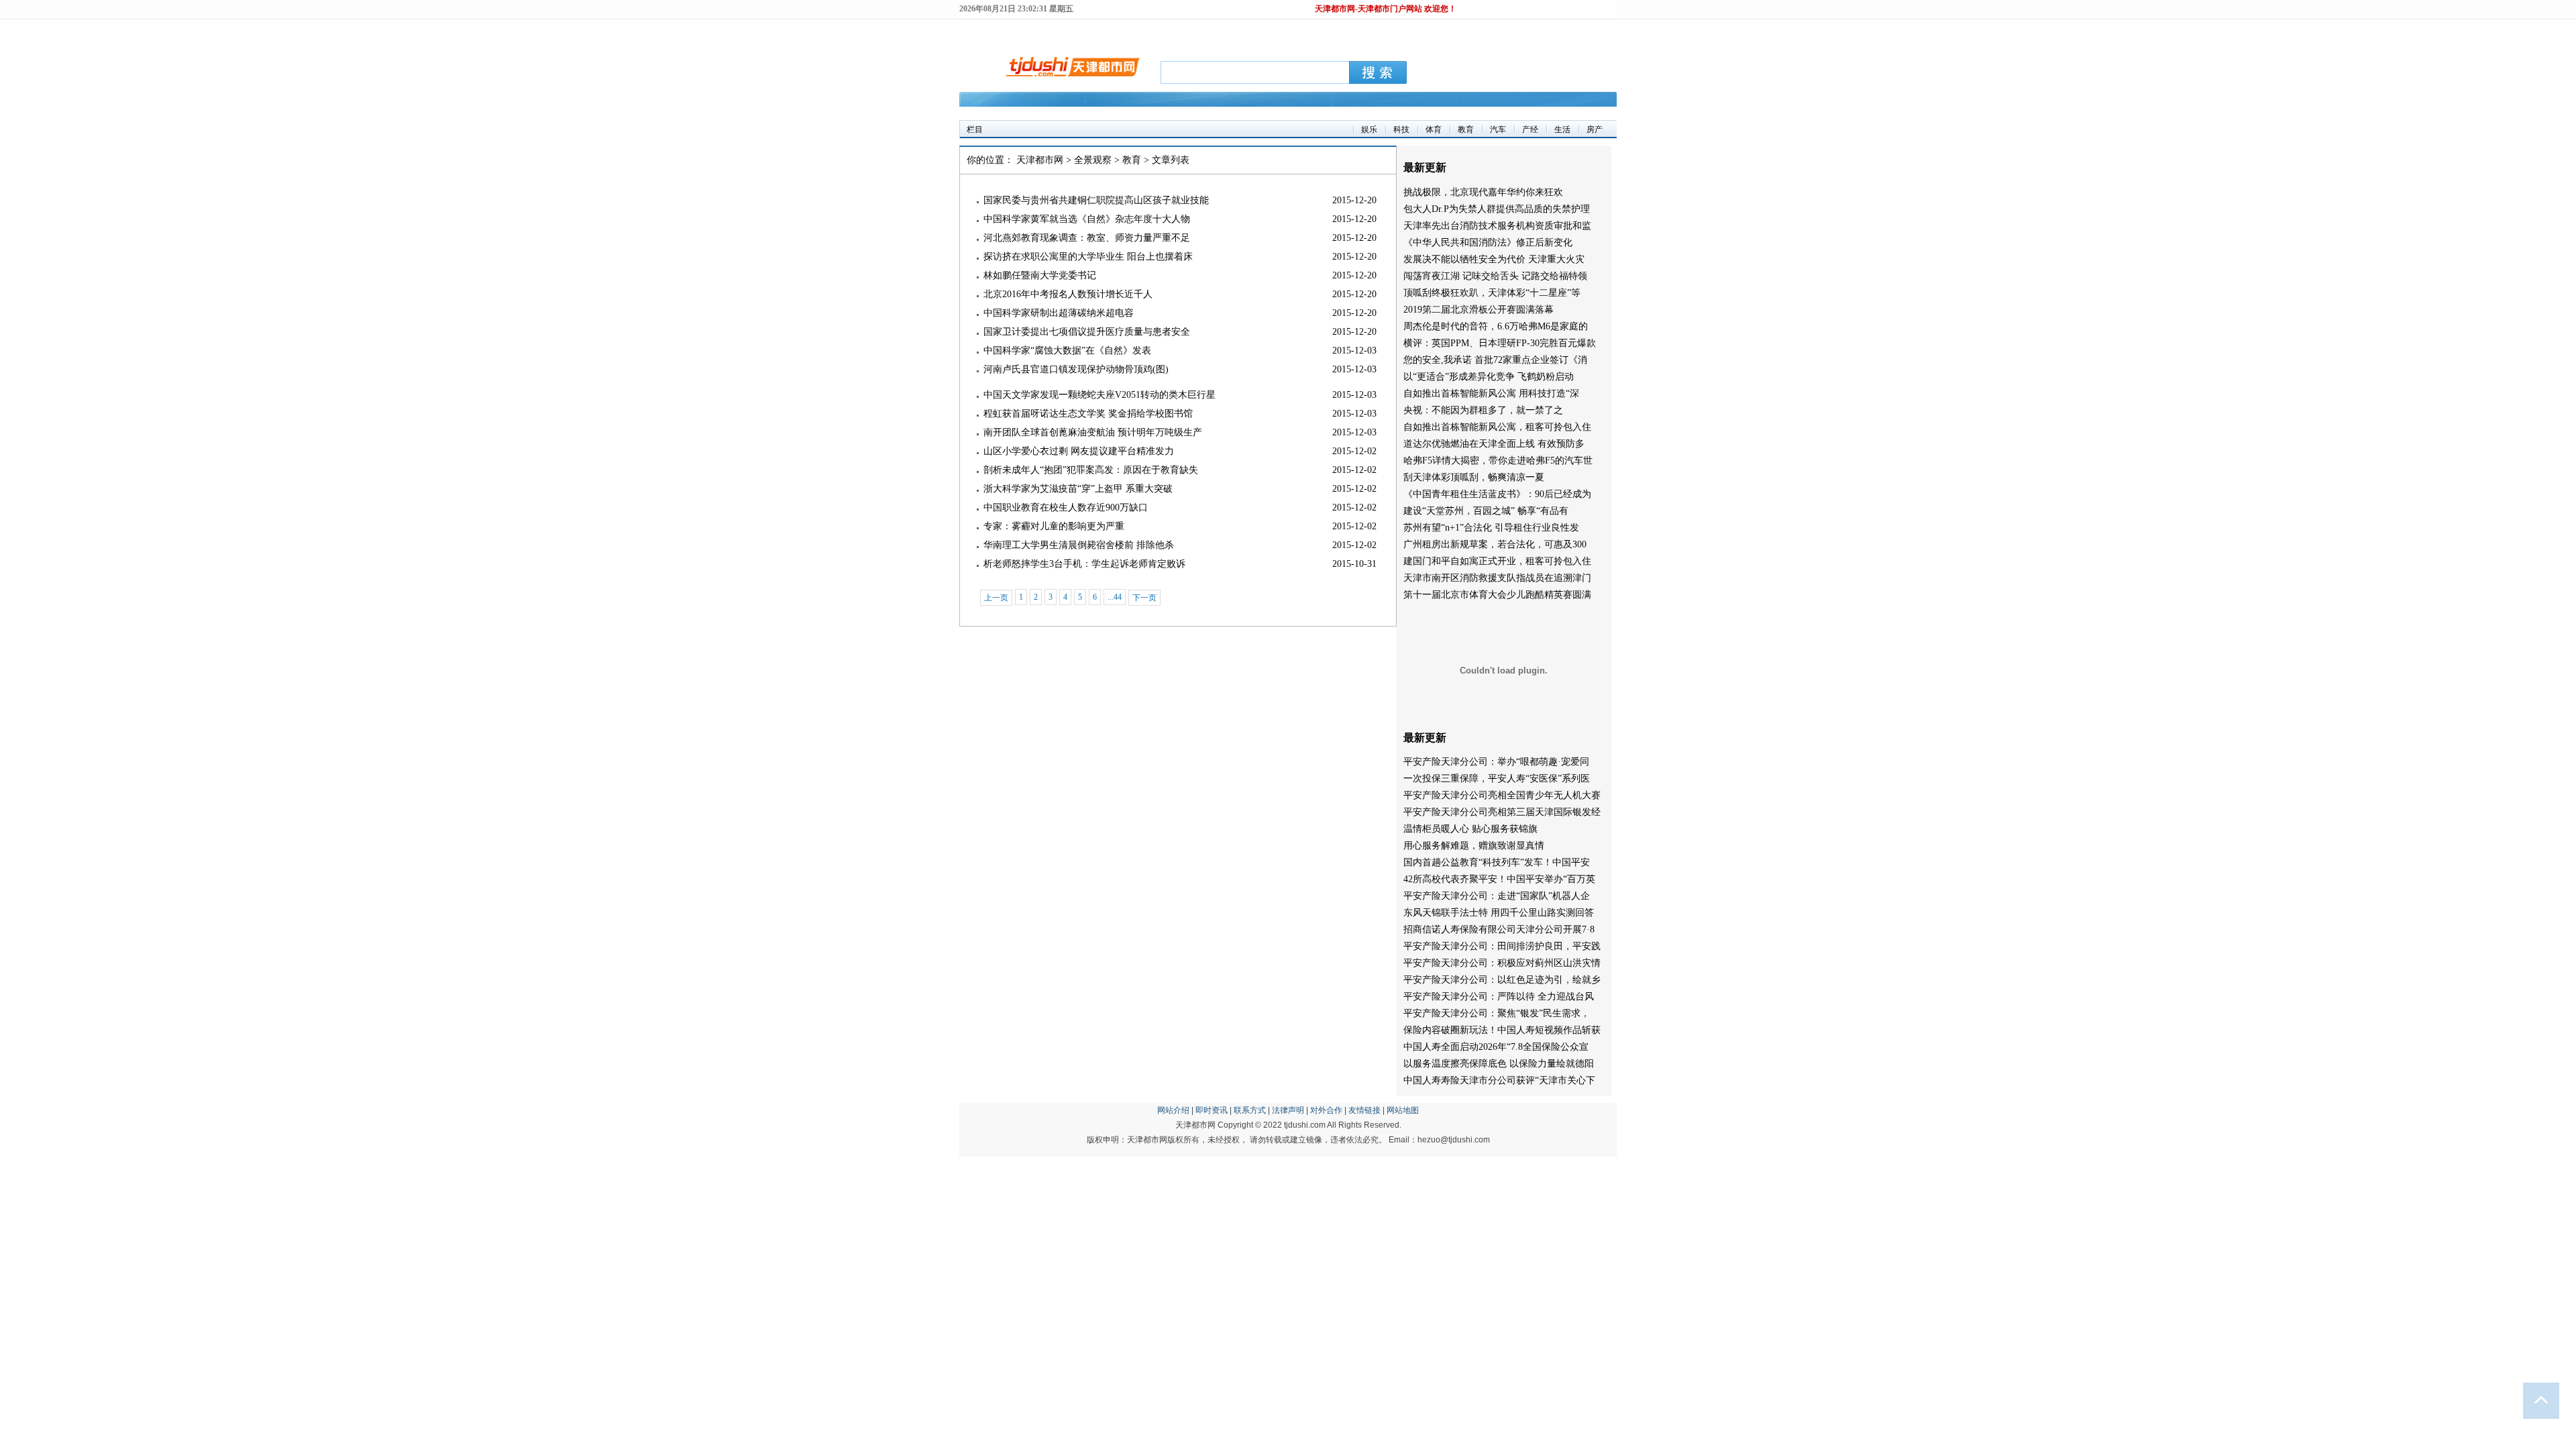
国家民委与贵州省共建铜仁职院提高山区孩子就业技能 (1096, 200)
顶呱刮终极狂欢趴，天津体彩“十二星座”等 (1492, 293)
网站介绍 (1173, 1110)
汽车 (1498, 129)
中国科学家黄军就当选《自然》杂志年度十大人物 (1087, 219)
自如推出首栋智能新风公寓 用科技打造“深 (1491, 393)
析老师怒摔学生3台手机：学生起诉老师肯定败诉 (1084, 564)
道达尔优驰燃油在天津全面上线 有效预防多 (1494, 444)
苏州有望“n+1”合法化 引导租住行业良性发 (1491, 528)
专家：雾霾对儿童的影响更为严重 (1054, 526)
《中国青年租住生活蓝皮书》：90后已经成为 (1497, 494)
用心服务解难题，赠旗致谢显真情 (1474, 846)
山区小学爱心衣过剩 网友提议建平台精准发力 (1079, 451)
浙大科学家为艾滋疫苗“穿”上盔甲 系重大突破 (1078, 489)
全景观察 (1093, 160)
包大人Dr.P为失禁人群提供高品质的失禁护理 (1497, 209)
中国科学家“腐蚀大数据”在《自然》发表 (1067, 351)
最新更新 (1425, 167)
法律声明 (1288, 1110)
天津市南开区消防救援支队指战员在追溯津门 (1497, 578)
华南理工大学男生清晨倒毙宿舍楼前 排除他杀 (1079, 545)
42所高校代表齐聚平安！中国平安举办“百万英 (1499, 879)
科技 (1401, 129)
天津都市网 (1040, 160)
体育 (1434, 129)
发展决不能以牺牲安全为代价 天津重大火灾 (1494, 259)
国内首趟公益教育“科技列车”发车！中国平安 (1497, 862)
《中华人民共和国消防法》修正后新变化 (1488, 243)
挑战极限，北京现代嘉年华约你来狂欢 (1483, 192)
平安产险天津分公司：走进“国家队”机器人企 (1497, 896)
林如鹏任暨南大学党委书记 (1040, 275)
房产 (1595, 129)
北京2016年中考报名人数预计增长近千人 (1068, 294)
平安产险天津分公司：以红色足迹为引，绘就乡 (1502, 980)
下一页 (1144, 598)
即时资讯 (1212, 1110)
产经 (1530, 129)
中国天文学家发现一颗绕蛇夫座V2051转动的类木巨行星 (1099, 395)
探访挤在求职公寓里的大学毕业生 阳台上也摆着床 (1088, 257)
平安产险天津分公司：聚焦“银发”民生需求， (1497, 1013)
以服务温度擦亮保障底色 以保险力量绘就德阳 (1499, 1064)
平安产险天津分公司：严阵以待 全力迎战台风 (1499, 997)
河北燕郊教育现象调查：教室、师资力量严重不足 (1087, 238)
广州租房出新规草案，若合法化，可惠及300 (1495, 544)
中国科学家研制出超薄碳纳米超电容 (1059, 313)
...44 (1115, 597)
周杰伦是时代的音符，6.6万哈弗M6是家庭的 (1496, 326)
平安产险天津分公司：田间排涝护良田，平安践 (1502, 946)
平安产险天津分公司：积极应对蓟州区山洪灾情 (1502, 963)
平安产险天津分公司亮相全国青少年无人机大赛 (1502, 795)
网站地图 (1403, 1110)
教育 (1466, 129)
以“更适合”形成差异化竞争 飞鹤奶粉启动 (1489, 377)
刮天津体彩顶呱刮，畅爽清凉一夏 (1474, 477)
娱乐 (1369, 129)
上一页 (996, 598)
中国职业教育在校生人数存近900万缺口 (1066, 507)
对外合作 (1326, 1110)
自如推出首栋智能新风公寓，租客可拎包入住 (1497, 427)
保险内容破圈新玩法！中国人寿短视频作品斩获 (1502, 1030)
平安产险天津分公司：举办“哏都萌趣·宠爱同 (1496, 762)
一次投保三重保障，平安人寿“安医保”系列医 (1497, 779)
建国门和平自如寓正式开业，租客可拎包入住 (1497, 561)
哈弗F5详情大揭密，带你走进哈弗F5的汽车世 (1498, 461)
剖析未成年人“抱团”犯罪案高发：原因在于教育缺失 (1091, 470)
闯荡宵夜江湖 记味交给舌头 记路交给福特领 (1495, 276)
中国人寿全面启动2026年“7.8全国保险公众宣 (1496, 1047)
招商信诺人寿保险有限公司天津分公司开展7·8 (1499, 929)
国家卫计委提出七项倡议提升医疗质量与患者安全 (1087, 332)
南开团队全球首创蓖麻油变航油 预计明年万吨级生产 (1093, 432)
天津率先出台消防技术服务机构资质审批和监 (1497, 226)
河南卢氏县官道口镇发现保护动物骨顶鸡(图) (1076, 369)
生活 (1562, 129)
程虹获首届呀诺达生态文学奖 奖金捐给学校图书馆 (1088, 414)
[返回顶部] (2541, 1401)
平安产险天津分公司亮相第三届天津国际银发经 (1502, 812)
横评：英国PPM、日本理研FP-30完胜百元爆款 (1500, 343)
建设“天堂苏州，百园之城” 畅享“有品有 (1486, 511)
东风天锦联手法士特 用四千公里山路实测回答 (1499, 913)
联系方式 (1250, 1110)
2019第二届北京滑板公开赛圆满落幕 (1479, 310)
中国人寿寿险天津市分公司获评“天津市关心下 (1499, 1080)
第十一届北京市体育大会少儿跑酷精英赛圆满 (1497, 595)
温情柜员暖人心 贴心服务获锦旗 (1470, 829)
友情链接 (1364, 1110)
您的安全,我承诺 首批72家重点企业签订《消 (1495, 360)
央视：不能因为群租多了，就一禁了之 (1483, 410)
